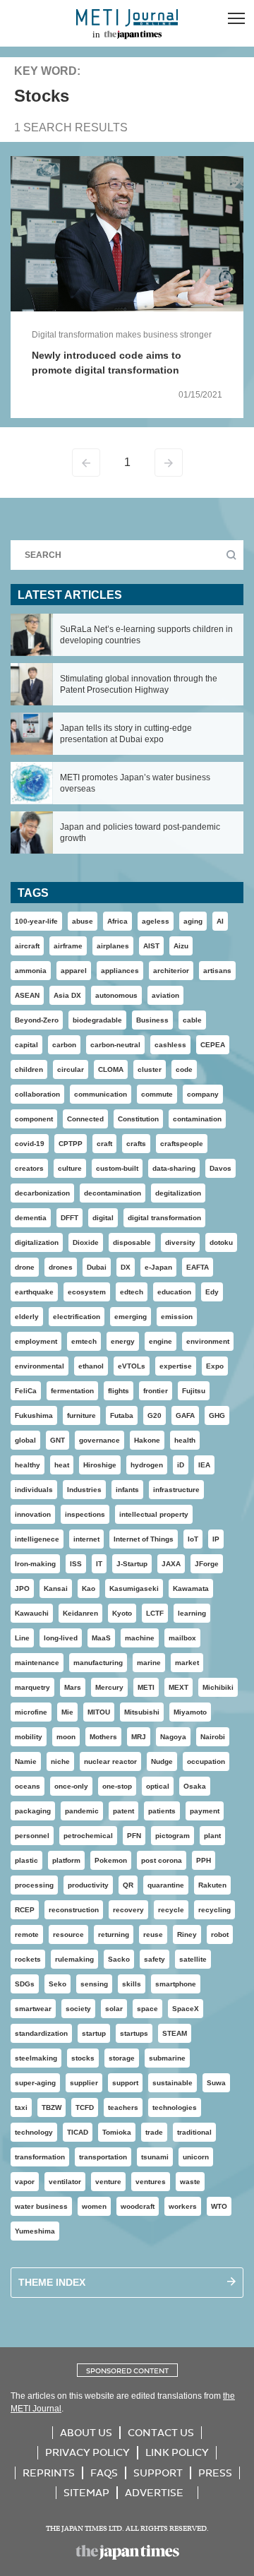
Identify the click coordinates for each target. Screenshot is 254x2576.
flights (119, 1391)
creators (29, 1168)
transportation (103, 2157)
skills (132, 1984)
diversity (180, 1242)
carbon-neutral (115, 1045)
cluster (150, 1069)
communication (101, 1094)
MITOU (99, 1712)
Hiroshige (100, 1465)
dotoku (221, 1242)
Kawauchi (32, 1613)
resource (68, 1934)
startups (134, 2033)
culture (70, 1168)
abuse (83, 921)
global (25, 1440)
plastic (26, 1860)
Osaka (195, 1786)
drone (25, 1267)
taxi (21, 2107)
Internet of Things (144, 1539)
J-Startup (132, 1564)
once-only (71, 1786)
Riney (187, 1934)
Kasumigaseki (134, 1588)
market (187, 1663)
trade (154, 2132)
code (184, 1069)
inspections (85, 1514)
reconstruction (74, 1910)
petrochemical (88, 1836)
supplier (84, 2083)
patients (162, 1811)
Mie (67, 1712)
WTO (219, 2206)
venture (108, 2182)
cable (192, 1020)
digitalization (37, 1242)
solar (114, 2009)
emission (177, 1317)
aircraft (27, 946)
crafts (136, 1144)
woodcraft (138, 2206)
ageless (156, 921)
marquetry (32, 1687)
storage (122, 2058)
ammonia (31, 971)
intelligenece (37, 1539)
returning (114, 1934)
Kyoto (122, 1613)
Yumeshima (35, 2231)
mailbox (182, 1638)
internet (86, 1539)
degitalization (178, 1193)
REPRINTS (49, 2473)
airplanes (113, 946)
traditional (194, 2132)
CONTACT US (161, 2433)
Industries (84, 1490)
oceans (28, 1786)
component (34, 1119)
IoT (193, 1539)
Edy (212, 1292)
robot (220, 1934)
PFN (134, 1836)
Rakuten (212, 1885)
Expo (215, 1366)
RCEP (25, 1910)
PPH (204, 1860)
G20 (155, 1415)
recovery (128, 1910)
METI (146, 1687)
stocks (83, 2058)
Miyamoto (190, 1712)
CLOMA (111, 1069)
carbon (64, 1045)
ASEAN (27, 995)
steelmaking (36, 2058)
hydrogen (147, 1465)
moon (66, 1737)
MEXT (179, 1687)
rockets (28, 1959)
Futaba (122, 1415)
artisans (217, 971)
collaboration (37, 1094)
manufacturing (98, 1663)
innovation (33, 1514)
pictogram (173, 1836)
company (203, 1094)
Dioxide (86, 1242)
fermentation (72, 1391)
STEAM (175, 2033)
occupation (206, 1761)
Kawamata (191, 1588)
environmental (40, 1366)
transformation (40, 2157)
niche (60, 1761)
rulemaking (74, 1959)
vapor (25, 2182)
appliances (120, 971)
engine (161, 1341)
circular (71, 1069)
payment (205, 1811)
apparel (74, 971)
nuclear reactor (110, 1761)
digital (103, 1218)
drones (61, 1267)
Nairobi (213, 1737)
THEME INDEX (52, 2282)
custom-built (117, 1168)
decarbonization (42, 1193)
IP (216, 1539)
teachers (123, 2107)
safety (155, 1959)
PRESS (215, 2473)
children (29, 1069)
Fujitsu (194, 1391)
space (147, 2009)
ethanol (91, 1366)
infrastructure (176, 1490)
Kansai (56, 1588)
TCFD (85, 2107)
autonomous (116, 995)
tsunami (155, 2157)
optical (158, 1786)
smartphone (176, 1984)
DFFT (69, 1218)
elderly (27, 1317)
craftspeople (182, 1144)
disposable (132, 1242)
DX (126, 1267)
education (174, 1292)
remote (27, 1934)
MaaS (101, 1638)
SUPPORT (158, 2473)
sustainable (173, 2083)
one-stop (117, 1786)
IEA (204, 1465)
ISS (76, 1564)
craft (104, 1144)
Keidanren (80, 1613)
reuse (153, 1934)
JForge (207, 1564)
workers (183, 2206)
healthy (28, 1465)
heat (62, 1465)
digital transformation (164, 1218)
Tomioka (117, 2132)
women (94, 2206)
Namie (26, 1761)
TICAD (78, 2132)
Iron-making (35, 1564)
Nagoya (173, 1737)
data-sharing (174, 1168)
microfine (31, 1712)
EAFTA (198, 1267)
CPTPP (71, 1144)
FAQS (104, 2473)
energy (123, 1341)
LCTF (155, 1613)
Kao (89, 1588)
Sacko (119, 1959)
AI (220, 921)
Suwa (216, 2083)
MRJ (139, 1737)
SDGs (25, 1984)
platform (66, 1860)
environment (208, 1341)
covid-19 (30, 1144)
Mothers (103, 1737)
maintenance (37, 1663)
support (125, 2083)
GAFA (185, 1415)
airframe (68, 946)
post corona (162, 1860)
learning (192, 1613)
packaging (33, 1811)
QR (128, 1885)
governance (99, 1440)
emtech (84, 1341)
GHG (217, 1415)
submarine (167, 2058)
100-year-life (36, 921)
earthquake (34, 1292)
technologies (175, 2107)
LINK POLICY (177, 2452)
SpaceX (186, 2009)
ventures (151, 2182)
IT (99, 1564)
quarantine (166, 1885)
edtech (132, 1292)
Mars (73, 1687)
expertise (176, 1366)
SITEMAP (86, 2493)
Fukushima (34, 1415)
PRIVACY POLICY (87, 2452)
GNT (58, 1440)
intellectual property (154, 1514)
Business (152, 1020)
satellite (193, 1959)
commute (157, 1094)
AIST (151, 946)
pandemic (82, 1811)
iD (181, 1465)
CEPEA (213, 1045)
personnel (32, 1836)
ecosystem (87, 1292)
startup (94, 2033)
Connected (85, 1119)
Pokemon (111, 1860)
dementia (31, 1218)
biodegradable (97, 1020)
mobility (29, 1737)
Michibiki (218, 1687)
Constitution (138, 1119)
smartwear (33, 2009)
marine (149, 1663)
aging (193, 921)
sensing (94, 1984)
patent (123, 1811)
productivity (88, 1885)
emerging (131, 1317)
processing (34, 1885)
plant (212, 1836)
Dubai (97, 1267)
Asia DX (67, 995)
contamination (197, 1119)
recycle (171, 1910)
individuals (34, 1490)
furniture (81, 1415)
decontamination (113, 1193)
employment (36, 1341)
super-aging (35, 2083)
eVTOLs (132, 1366)
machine (140, 1638)
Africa (117, 921)
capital (26, 1045)
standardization (41, 2033)
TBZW (52, 2107)
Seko (58, 1984)
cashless (170, 1045)
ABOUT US (86, 2433)
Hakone (147, 1440)
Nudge (162, 1761)
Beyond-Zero (37, 1020)
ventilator (65, 2182)
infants (127, 1490)
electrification (77, 1317)
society (78, 2009)
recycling (214, 1910)
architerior (171, 971)
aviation (165, 995)
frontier (156, 1391)
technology (34, 2132)
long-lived (61, 1638)
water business (41, 2206)
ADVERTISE (154, 2493)
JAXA (171, 1564)
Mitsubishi (142, 1712)
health (185, 1440)
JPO (22, 1588)
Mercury (109, 1687)
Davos (220, 1168)
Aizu (181, 946)
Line (22, 1638)
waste (190, 2182)
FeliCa (26, 1391)
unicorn (196, 2157)
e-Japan (158, 1267)
